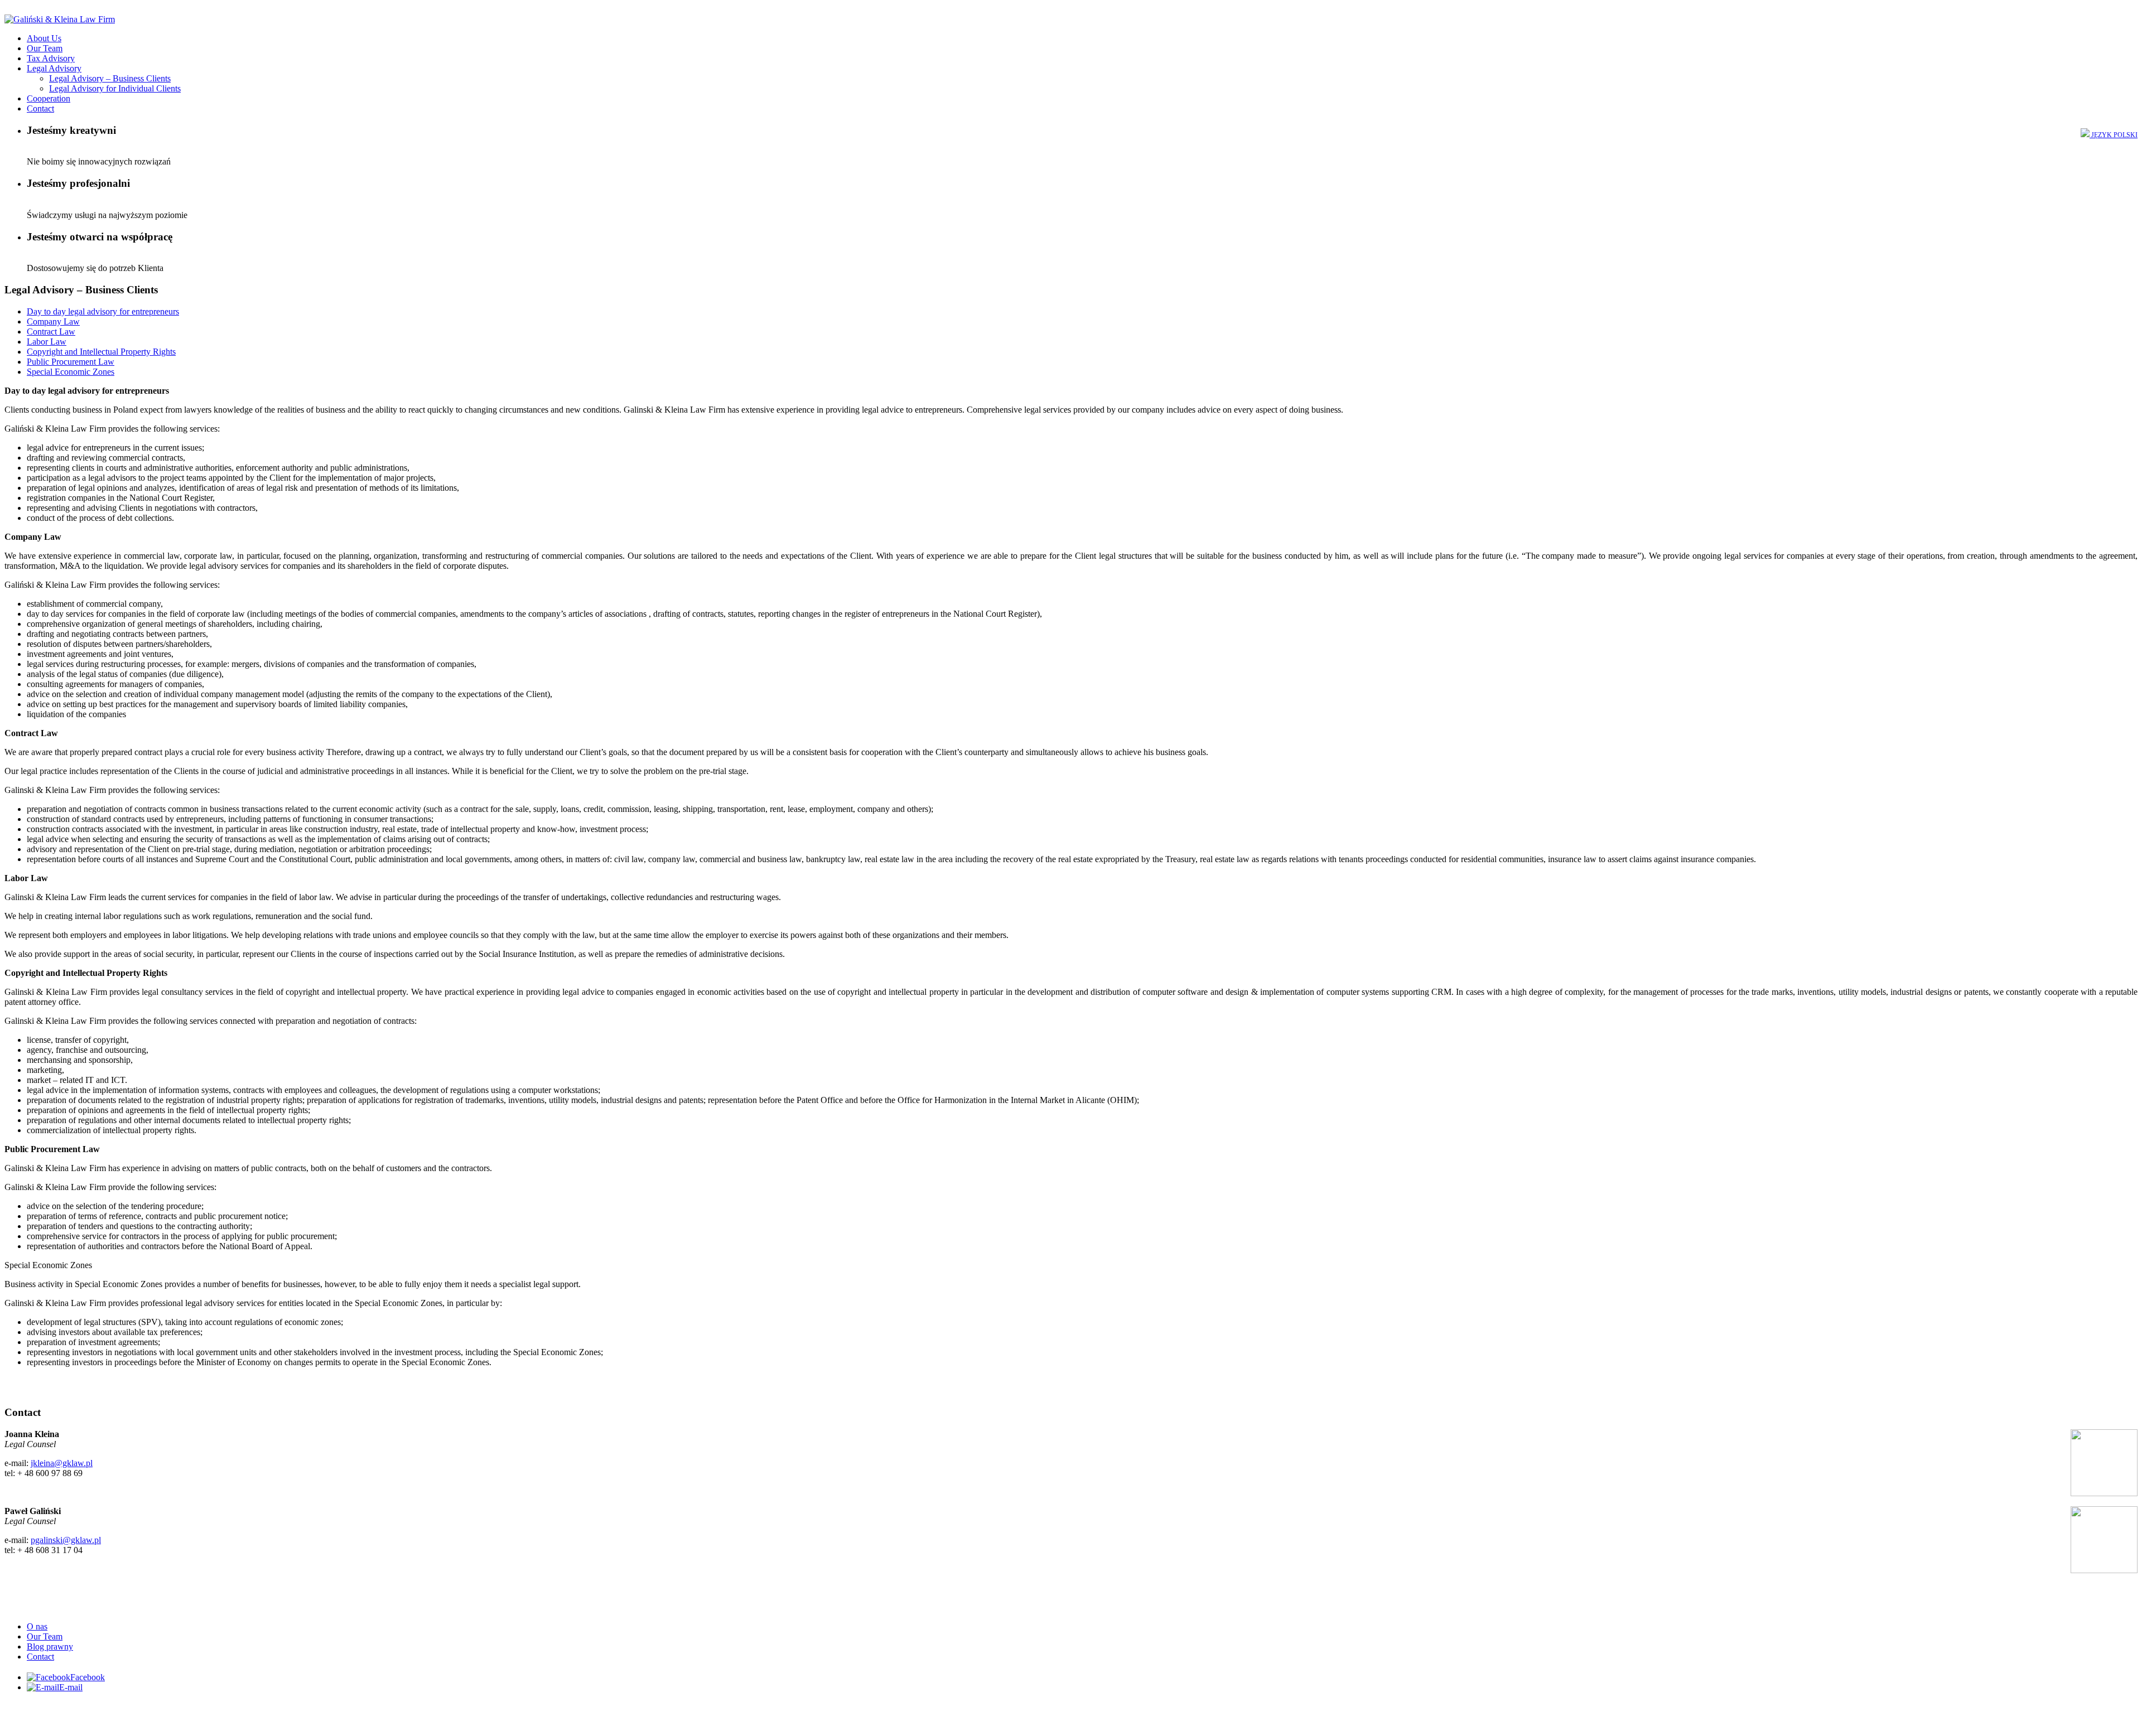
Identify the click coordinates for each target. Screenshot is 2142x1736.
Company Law (53, 321)
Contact (40, 108)
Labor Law (47, 342)
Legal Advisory (54, 68)
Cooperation (49, 98)
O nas (37, 1626)
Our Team (45, 48)
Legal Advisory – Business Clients (110, 78)
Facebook (88, 1677)
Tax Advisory (51, 58)
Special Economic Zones (71, 372)
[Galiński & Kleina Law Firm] (60, 19)
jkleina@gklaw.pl (62, 1463)
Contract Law (51, 332)
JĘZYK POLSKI (2114, 135)
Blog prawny (50, 1646)
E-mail (71, 1687)
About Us (44, 38)
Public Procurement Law (71, 362)
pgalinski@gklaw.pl (66, 1540)
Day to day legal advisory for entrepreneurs (103, 311)
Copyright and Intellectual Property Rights (101, 352)
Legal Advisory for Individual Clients (115, 88)
